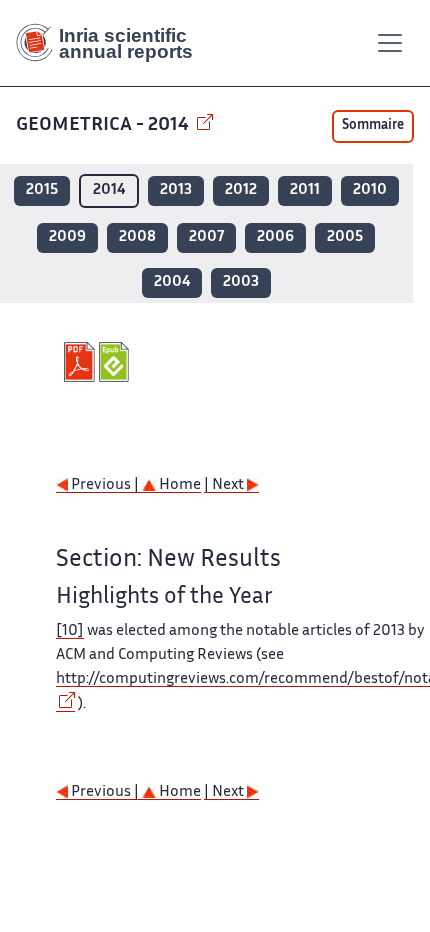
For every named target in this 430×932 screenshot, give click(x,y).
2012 (241, 190)
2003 (241, 282)
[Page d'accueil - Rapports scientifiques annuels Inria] (112, 43)
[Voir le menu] (390, 43)
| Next (225, 485)
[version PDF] (81, 362)
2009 (67, 237)
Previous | (105, 485)
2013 (176, 190)
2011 (305, 190)
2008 (137, 237)
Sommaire (373, 126)
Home (178, 485)
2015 (42, 190)
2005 (345, 237)
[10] (70, 631)
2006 (275, 237)
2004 (172, 282)
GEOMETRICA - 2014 (104, 125)
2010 (370, 190)
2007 (206, 237)
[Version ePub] (116, 362)
